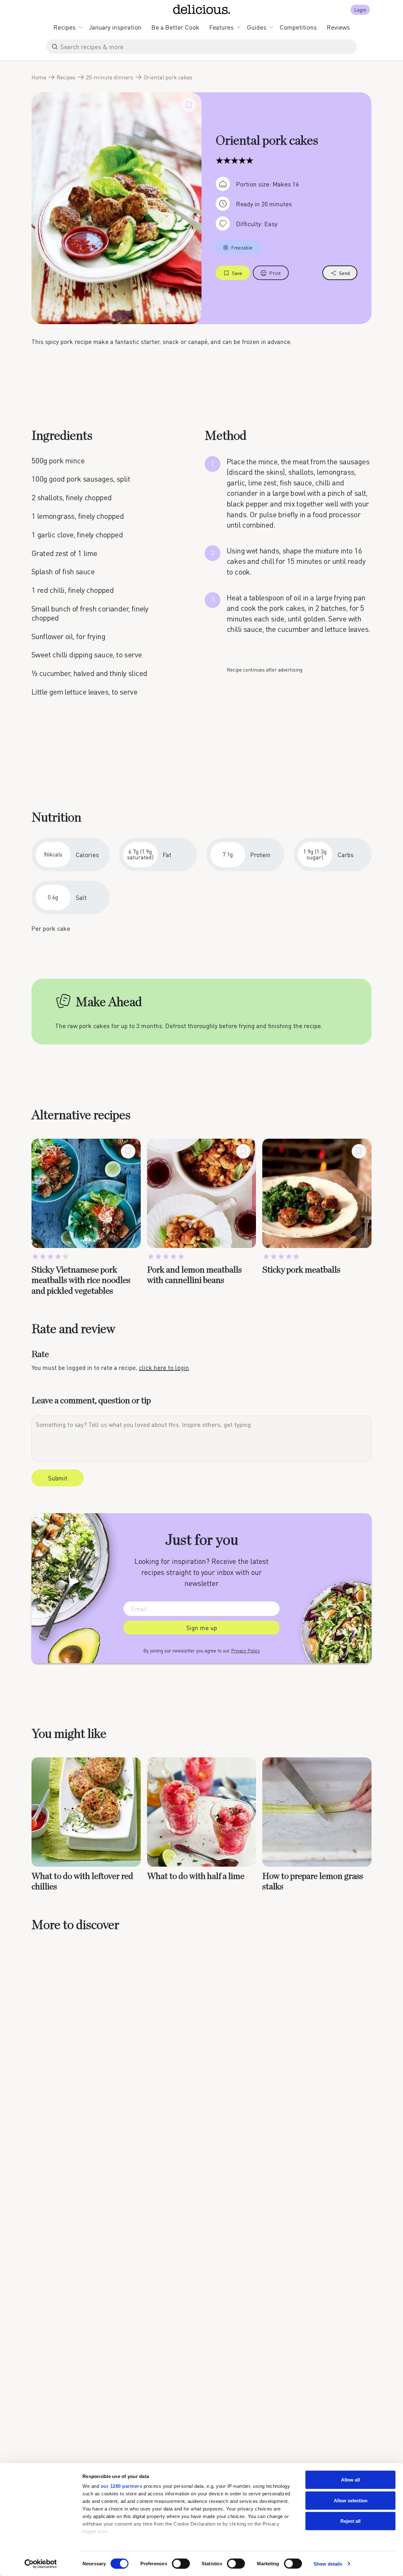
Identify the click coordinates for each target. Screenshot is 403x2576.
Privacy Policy (245, 1651)
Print (275, 273)
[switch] (181, 2563)
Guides (257, 27)
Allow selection (351, 2500)
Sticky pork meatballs (301, 1270)
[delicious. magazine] (202, 9)
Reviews (338, 27)
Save (237, 273)
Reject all (350, 2521)
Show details (328, 2564)
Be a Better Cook (175, 27)
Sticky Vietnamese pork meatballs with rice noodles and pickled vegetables (81, 1281)
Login (360, 10)
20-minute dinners (110, 77)
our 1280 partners (122, 2486)
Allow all (350, 2480)
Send (344, 273)
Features (221, 27)
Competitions (298, 27)
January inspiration (115, 27)
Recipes (65, 27)
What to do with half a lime (196, 1876)
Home (39, 77)
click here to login (164, 1367)
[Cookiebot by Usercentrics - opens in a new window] (41, 2564)
